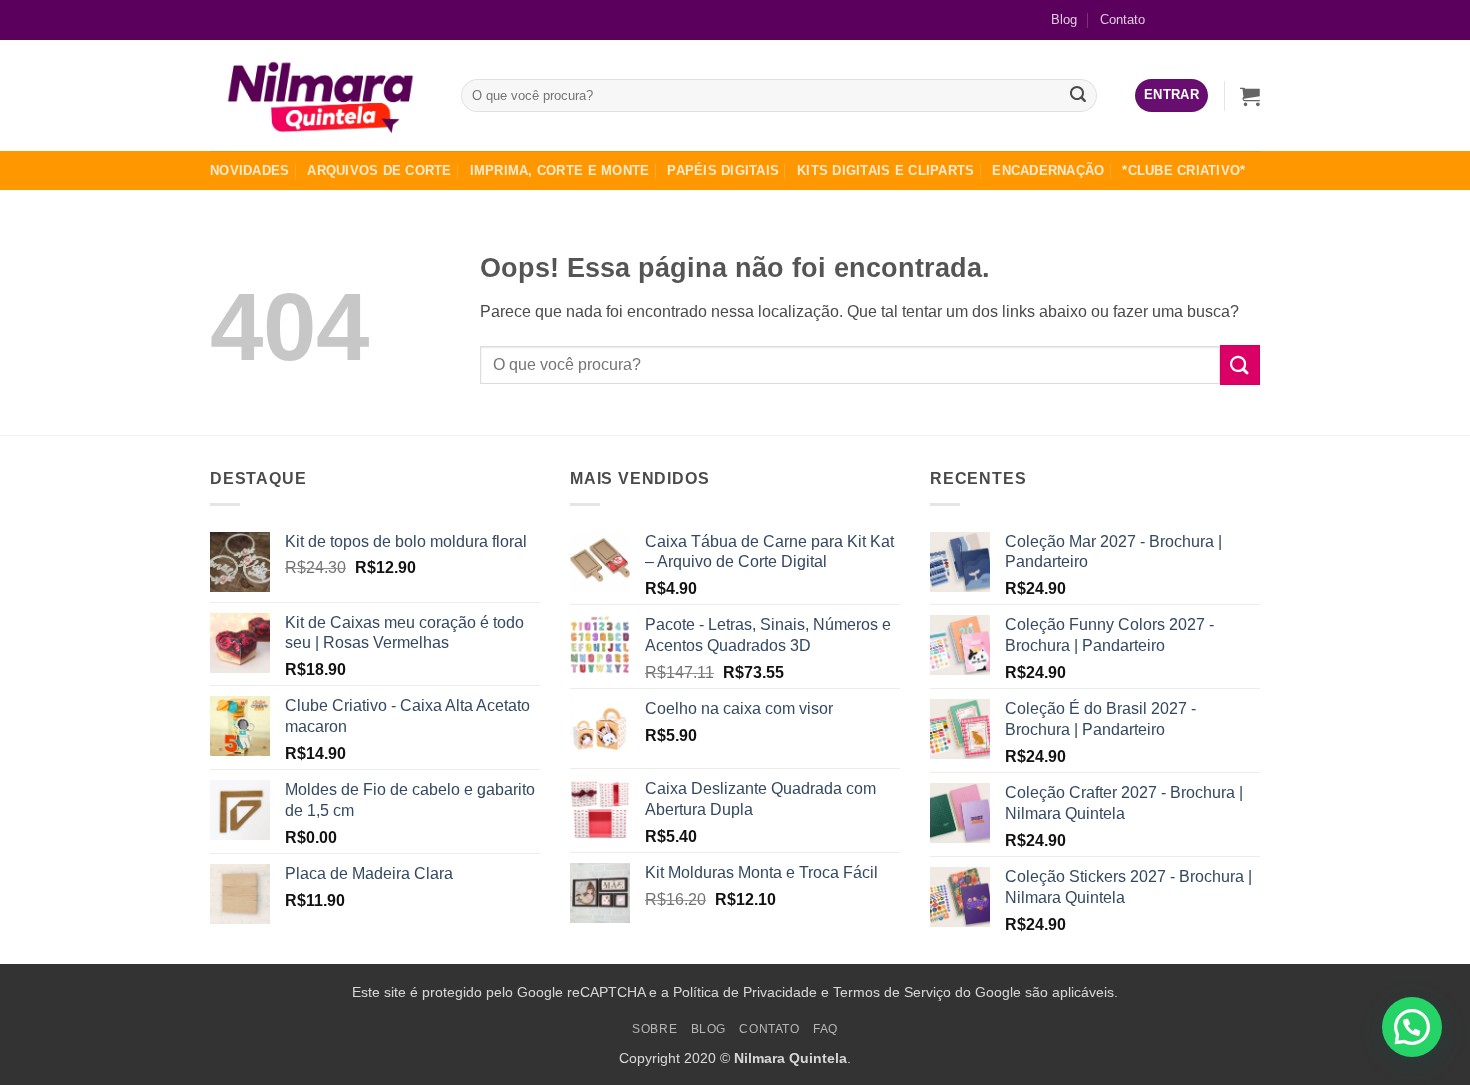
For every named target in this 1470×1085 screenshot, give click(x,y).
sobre (654, 1029)
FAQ (825, 1029)
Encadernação (1048, 170)
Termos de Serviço (892, 992)
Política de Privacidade (745, 992)
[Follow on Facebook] (1180, 19)
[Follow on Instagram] (1212, 19)
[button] (1171, 95)
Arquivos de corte (379, 170)
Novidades (249, 170)
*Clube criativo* (1183, 170)
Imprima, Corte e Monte (560, 170)
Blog (1064, 19)
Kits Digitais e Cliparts (885, 170)
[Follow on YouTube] (1244, 19)
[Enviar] (1079, 96)
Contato (1122, 19)
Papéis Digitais (723, 170)
